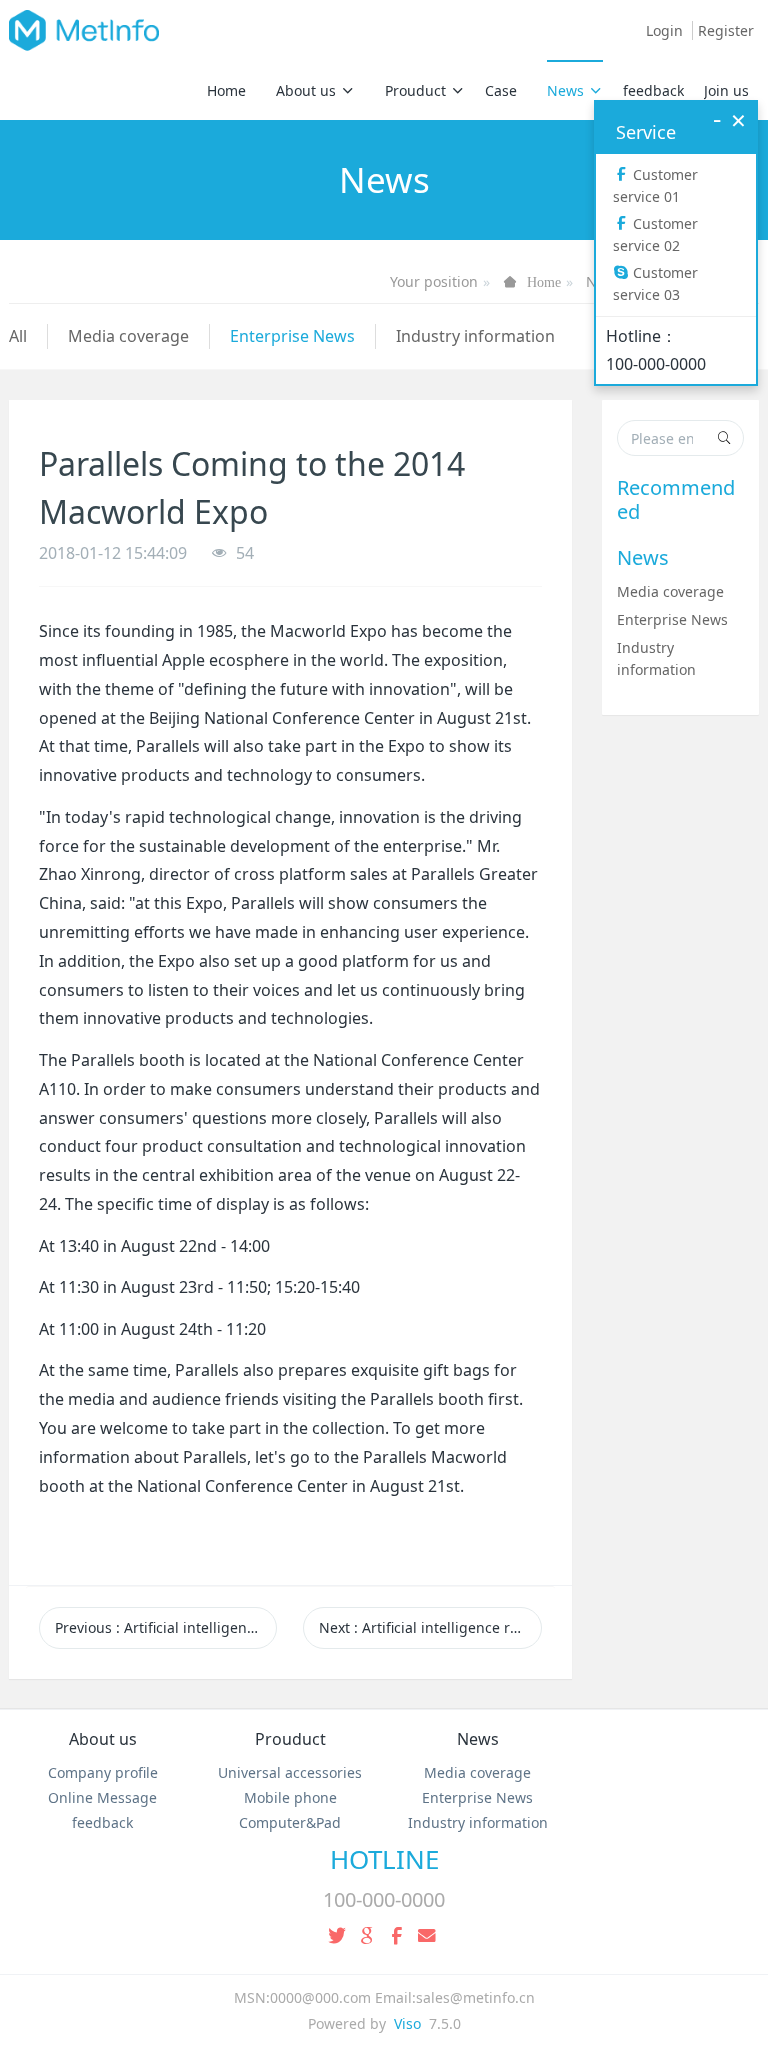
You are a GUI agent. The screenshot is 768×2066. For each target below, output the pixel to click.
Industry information (475, 336)
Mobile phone (290, 1797)
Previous (166, 1627)
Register (726, 30)
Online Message (102, 1797)
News (565, 90)
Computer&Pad (290, 1822)
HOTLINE (384, 1859)
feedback (653, 90)
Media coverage (128, 336)
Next (430, 1627)
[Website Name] (84, 30)
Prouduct (415, 90)
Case (501, 90)
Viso (407, 2023)
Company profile (103, 1772)
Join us (726, 90)
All (18, 336)
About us (306, 90)
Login (664, 30)
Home (226, 90)
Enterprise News (292, 336)
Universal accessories (290, 1772)
